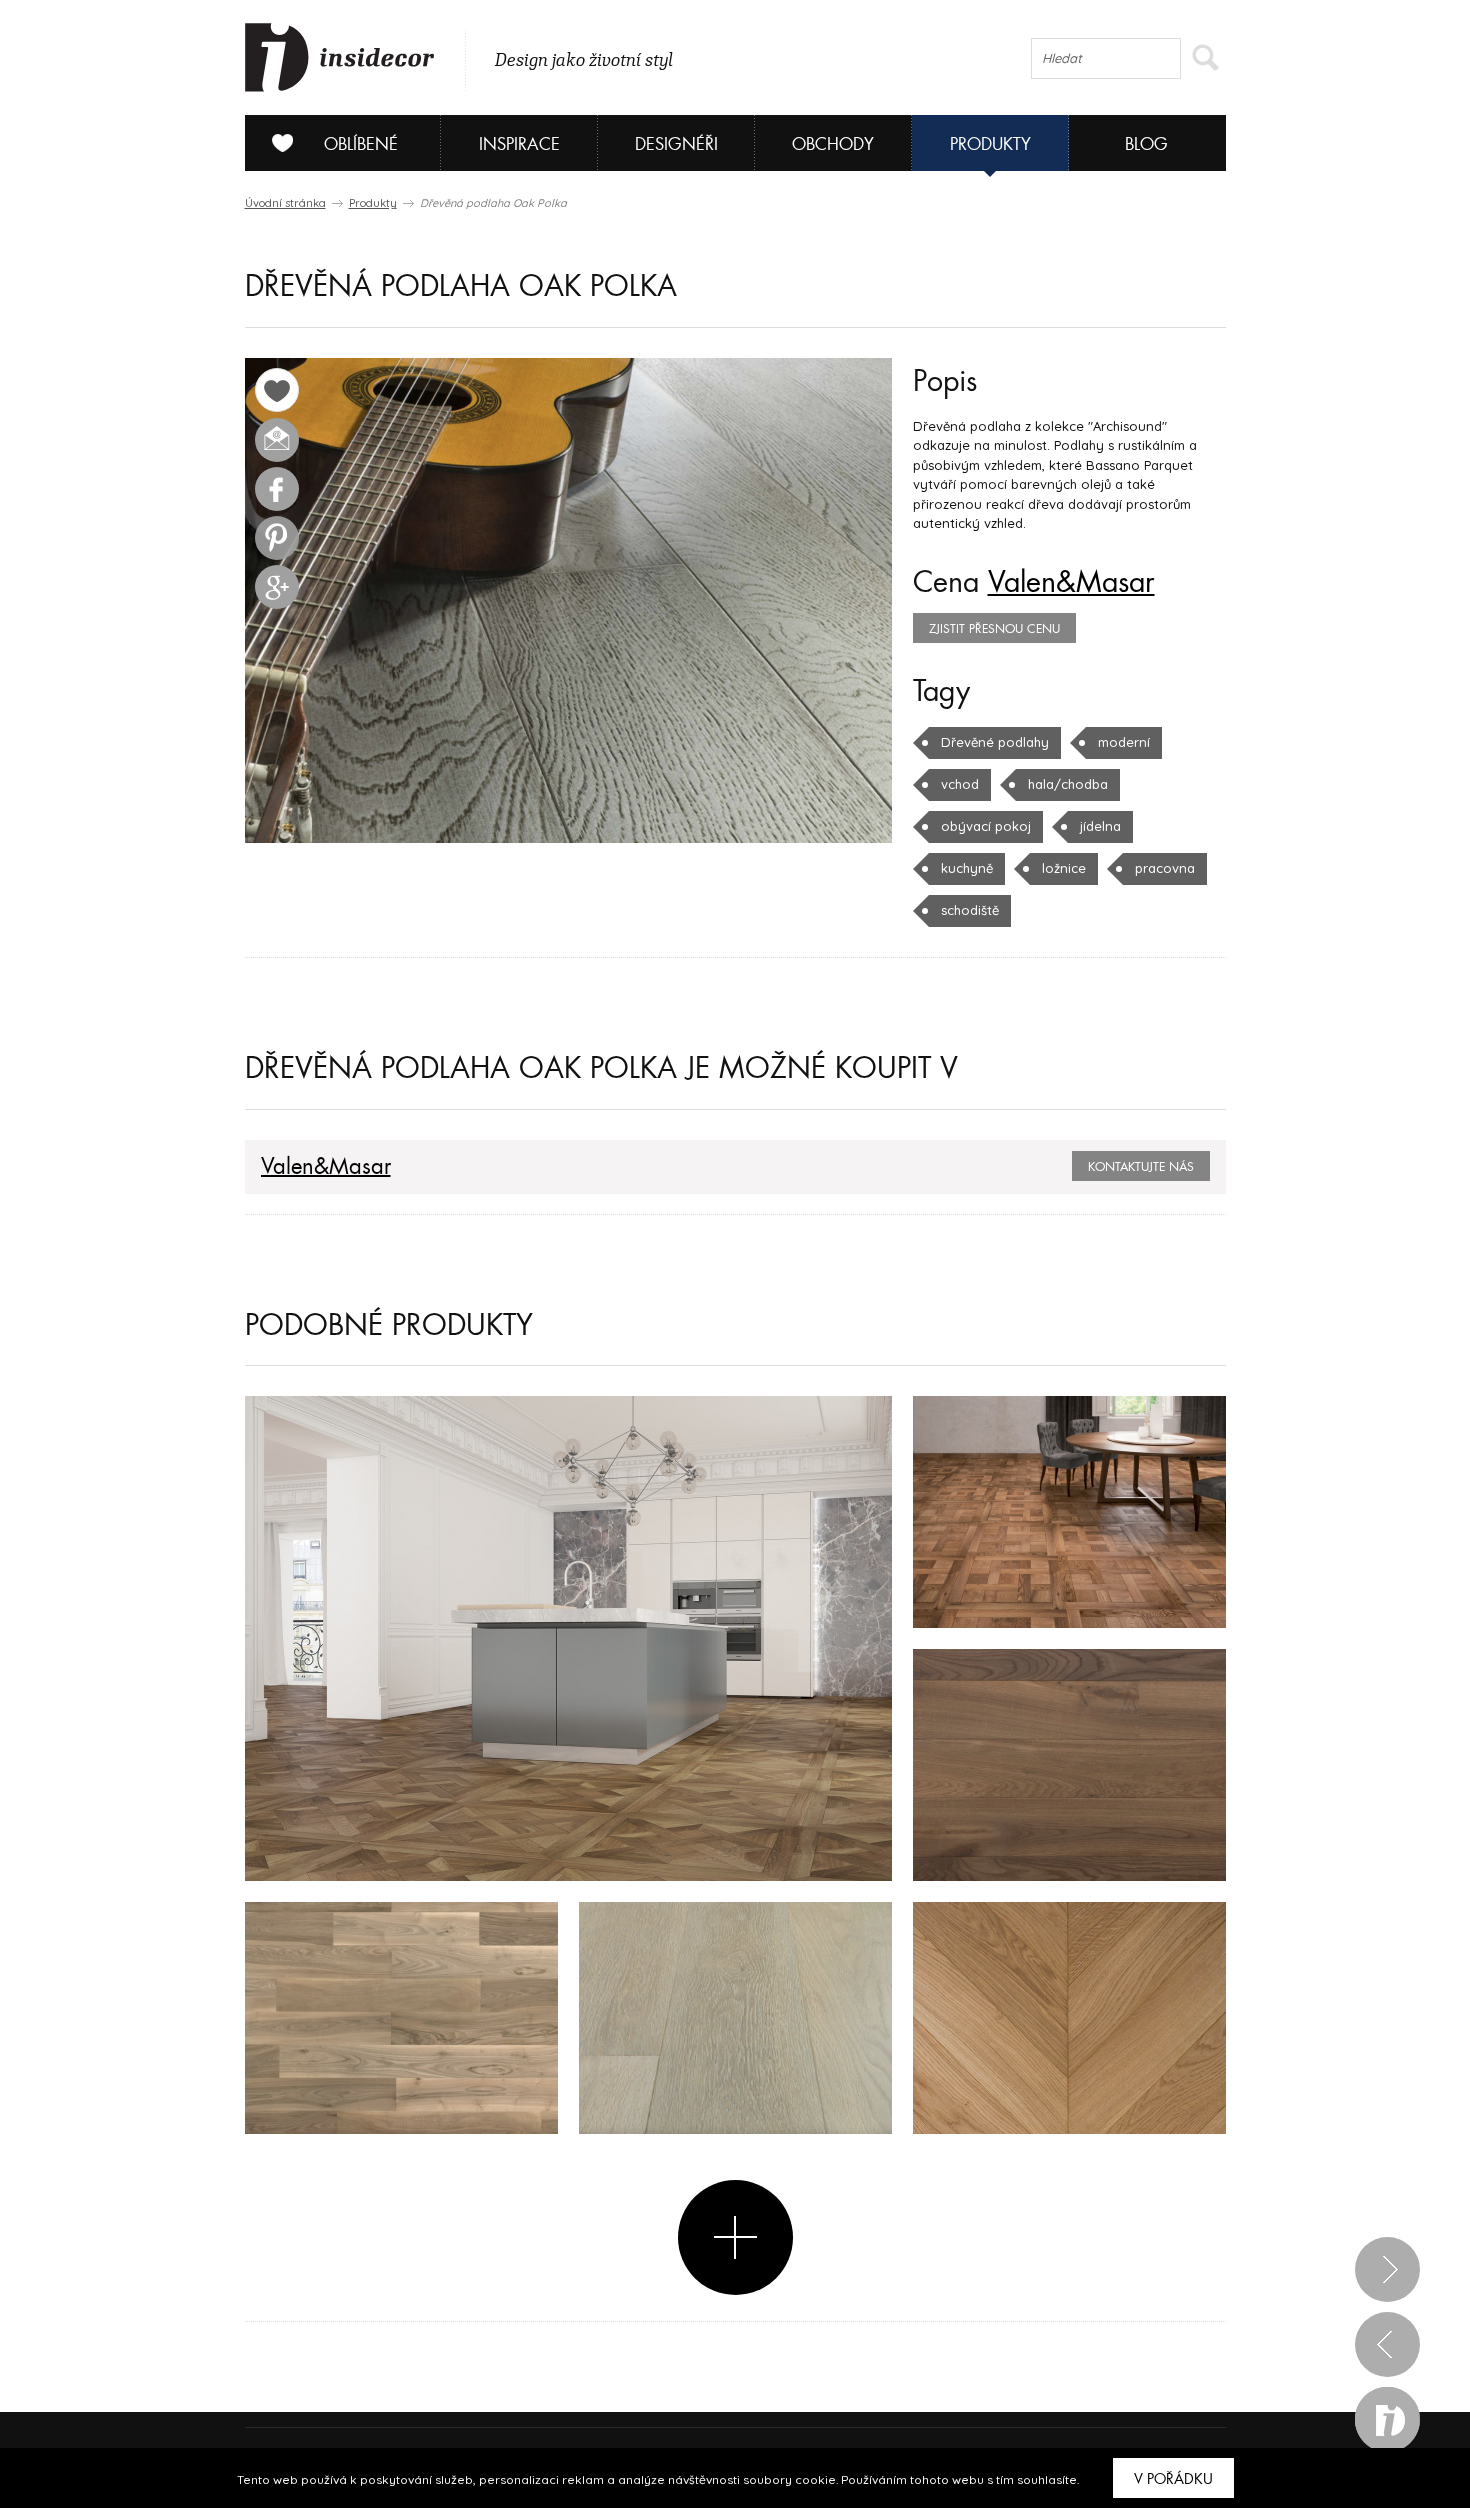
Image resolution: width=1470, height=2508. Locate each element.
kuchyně (967, 868)
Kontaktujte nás (1141, 1167)
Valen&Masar (1071, 583)
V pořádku (1173, 2479)
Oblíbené (361, 144)
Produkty (990, 144)
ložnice (1064, 868)
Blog (1146, 144)
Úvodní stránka (285, 203)
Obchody (833, 144)
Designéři (676, 144)
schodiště (970, 910)
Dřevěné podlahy (995, 742)
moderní (1124, 742)
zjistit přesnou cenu (994, 629)
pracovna (1165, 868)
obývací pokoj (986, 826)
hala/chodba (1068, 784)
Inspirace (519, 144)
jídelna (1100, 826)
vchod (960, 784)
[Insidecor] (340, 58)
